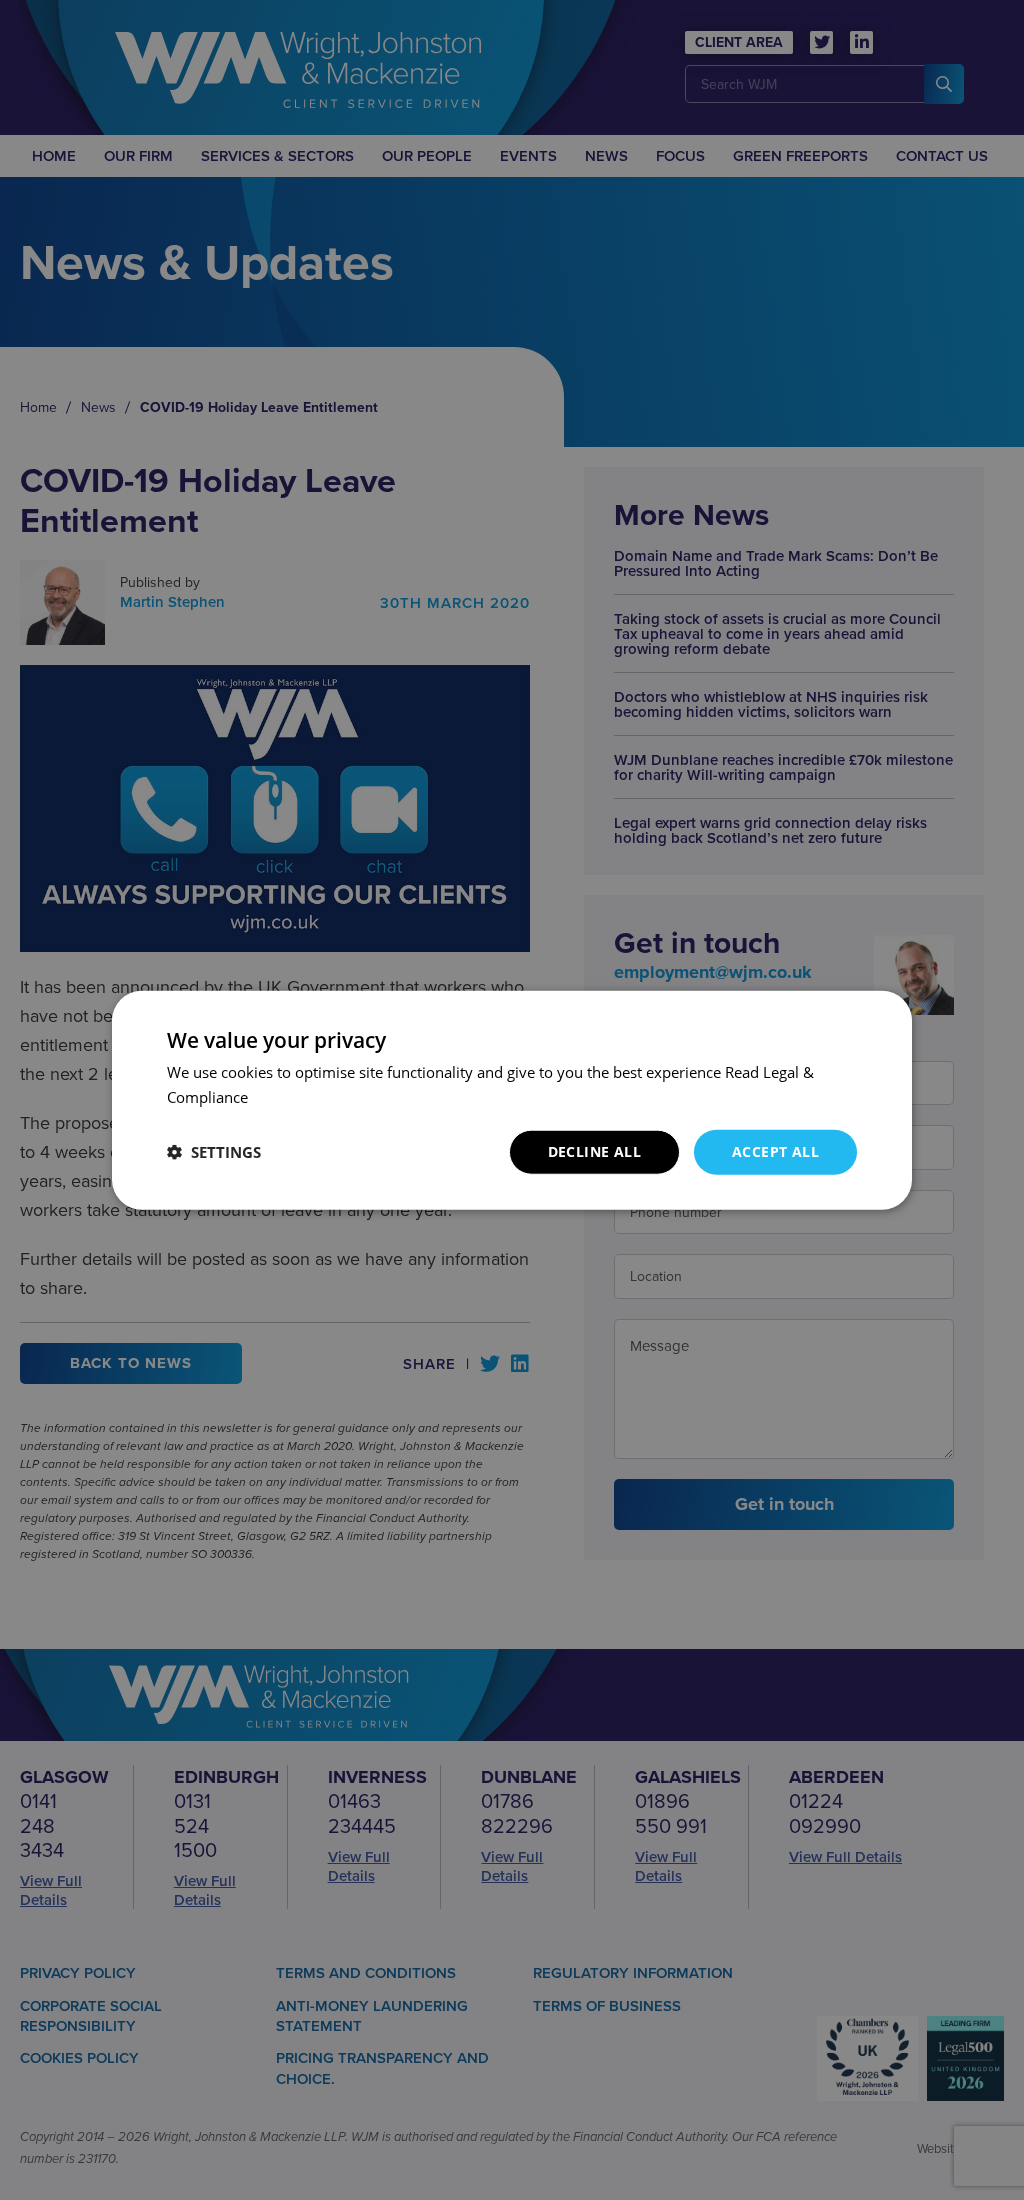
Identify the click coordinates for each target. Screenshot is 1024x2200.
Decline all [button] (594, 1151)
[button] (214, 1152)
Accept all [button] (775, 1151)
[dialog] (512, 1100)
